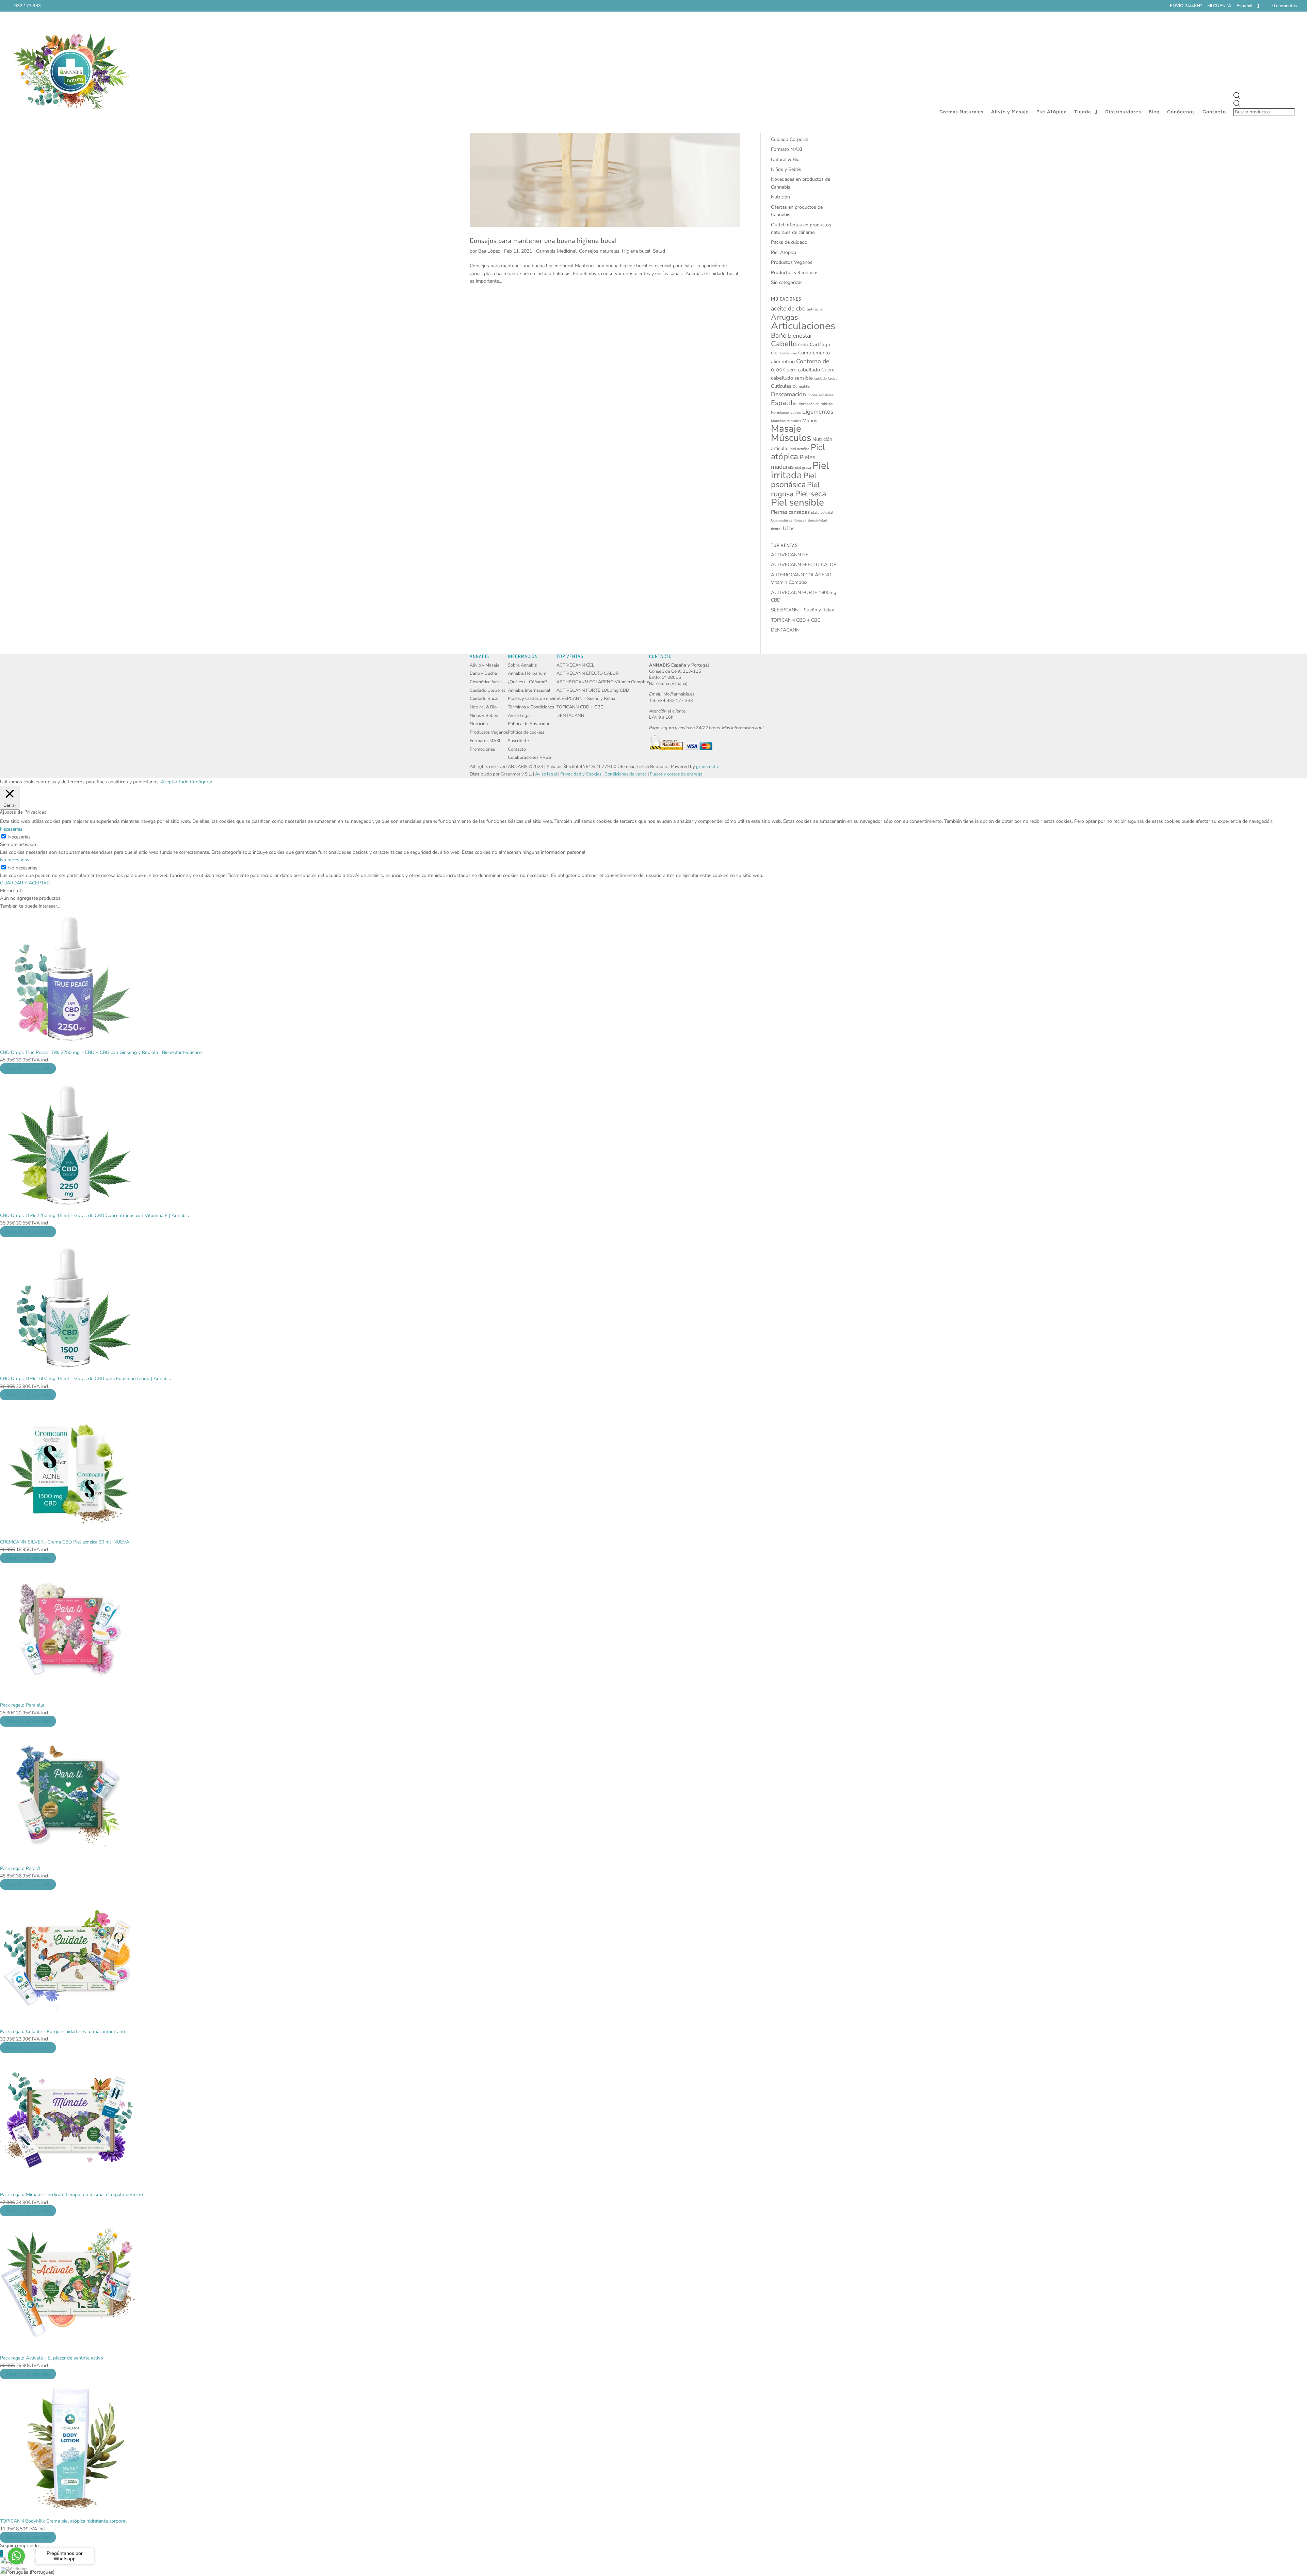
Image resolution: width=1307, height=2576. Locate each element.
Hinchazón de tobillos (815, 404)
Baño (779, 335)
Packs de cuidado (789, 242)
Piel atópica (798, 452)
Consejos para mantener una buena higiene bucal (543, 240)
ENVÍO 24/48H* (1186, 6)
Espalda (784, 403)
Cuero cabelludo (802, 370)
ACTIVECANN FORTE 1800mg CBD (593, 690)
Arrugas (784, 317)
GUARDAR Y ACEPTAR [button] (25, 883)
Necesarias (19, 837)
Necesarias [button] (11, 829)
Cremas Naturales (962, 112)
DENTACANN (785, 630)
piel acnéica (800, 449)
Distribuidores (1123, 112)
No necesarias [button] (15, 860)
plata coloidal (822, 513)
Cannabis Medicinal (556, 251)
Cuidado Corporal (789, 139)
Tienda (1083, 112)
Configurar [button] (201, 782)
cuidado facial (825, 378)
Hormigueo (780, 412)
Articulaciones (803, 326)
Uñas (789, 528)
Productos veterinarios (795, 273)
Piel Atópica (1052, 112)
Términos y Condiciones (531, 707)
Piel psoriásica (794, 480)
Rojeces (800, 520)
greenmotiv (707, 767)
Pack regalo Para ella (22, 1705)
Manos (810, 420)
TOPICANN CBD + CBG (796, 620)
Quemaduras (781, 520)
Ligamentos (818, 412)
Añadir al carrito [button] (28, 1068)
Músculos (791, 438)
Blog (1154, 112)
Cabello (784, 344)
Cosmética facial (486, 682)
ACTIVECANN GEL (791, 555)
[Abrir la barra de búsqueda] (1265, 96)
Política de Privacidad (529, 724)
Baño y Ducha (483, 673)
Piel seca (811, 494)
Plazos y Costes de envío (532, 699)
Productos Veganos (792, 262)
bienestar (800, 336)
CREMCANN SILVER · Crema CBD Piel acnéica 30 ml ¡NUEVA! (65, 1542)
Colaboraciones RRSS (529, 757)
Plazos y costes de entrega (676, 774)
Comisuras (788, 353)
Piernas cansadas (790, 512)
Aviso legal (546, 774)
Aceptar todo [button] (175, 782)
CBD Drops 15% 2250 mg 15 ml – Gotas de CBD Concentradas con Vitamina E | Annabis (94, 1215)
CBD (775, 353)
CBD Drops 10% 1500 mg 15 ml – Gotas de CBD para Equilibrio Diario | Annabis (85, 1379)
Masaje (786, 429)
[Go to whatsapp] (16, 2556)
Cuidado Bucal (484, 699)
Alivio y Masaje (1010, 112)
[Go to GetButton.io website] (16, 2569)
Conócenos (1181, 112)
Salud (659, 251)
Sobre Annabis (522, 665)
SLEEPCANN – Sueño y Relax (802, 610)
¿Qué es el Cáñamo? (528, 682)
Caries (803, 345)
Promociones (482, 749)
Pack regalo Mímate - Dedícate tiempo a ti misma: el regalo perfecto (71, 2195)
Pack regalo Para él (20, 1868)
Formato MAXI (787, 149)
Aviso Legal (519, 716)
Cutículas (781, 386)
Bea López (489, 251)
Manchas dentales (786, 421)
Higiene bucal (636, 251)
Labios (796, 412)
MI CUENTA (1219, 6)
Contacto (1214, 112)
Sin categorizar (786, 282)
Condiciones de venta (626, 774)
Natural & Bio (785, 159)
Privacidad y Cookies (581, 774)
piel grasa (803, 468)
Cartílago (820, 345)
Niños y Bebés (786, 169)
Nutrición (780, 197)
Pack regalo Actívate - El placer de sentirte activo (52, 2358)
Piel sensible (797, 502)
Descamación (788, 394)
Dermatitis (801, 387)
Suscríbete (518, 741)
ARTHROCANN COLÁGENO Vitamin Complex (603, 682)
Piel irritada (800, 470)
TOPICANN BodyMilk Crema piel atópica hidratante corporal (63, 2521)
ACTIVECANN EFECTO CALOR (804, 565)
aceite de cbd (788, 308)
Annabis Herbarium (527, 673)
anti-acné (815, 309)
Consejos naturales (599, 251)
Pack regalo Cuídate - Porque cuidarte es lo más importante (63, 2031)
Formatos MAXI (485, 741)
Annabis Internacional (529, 690)
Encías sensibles (820, 395)
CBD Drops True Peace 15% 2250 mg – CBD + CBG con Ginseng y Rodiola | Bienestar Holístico (101, 1052)
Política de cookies (526, 732)
